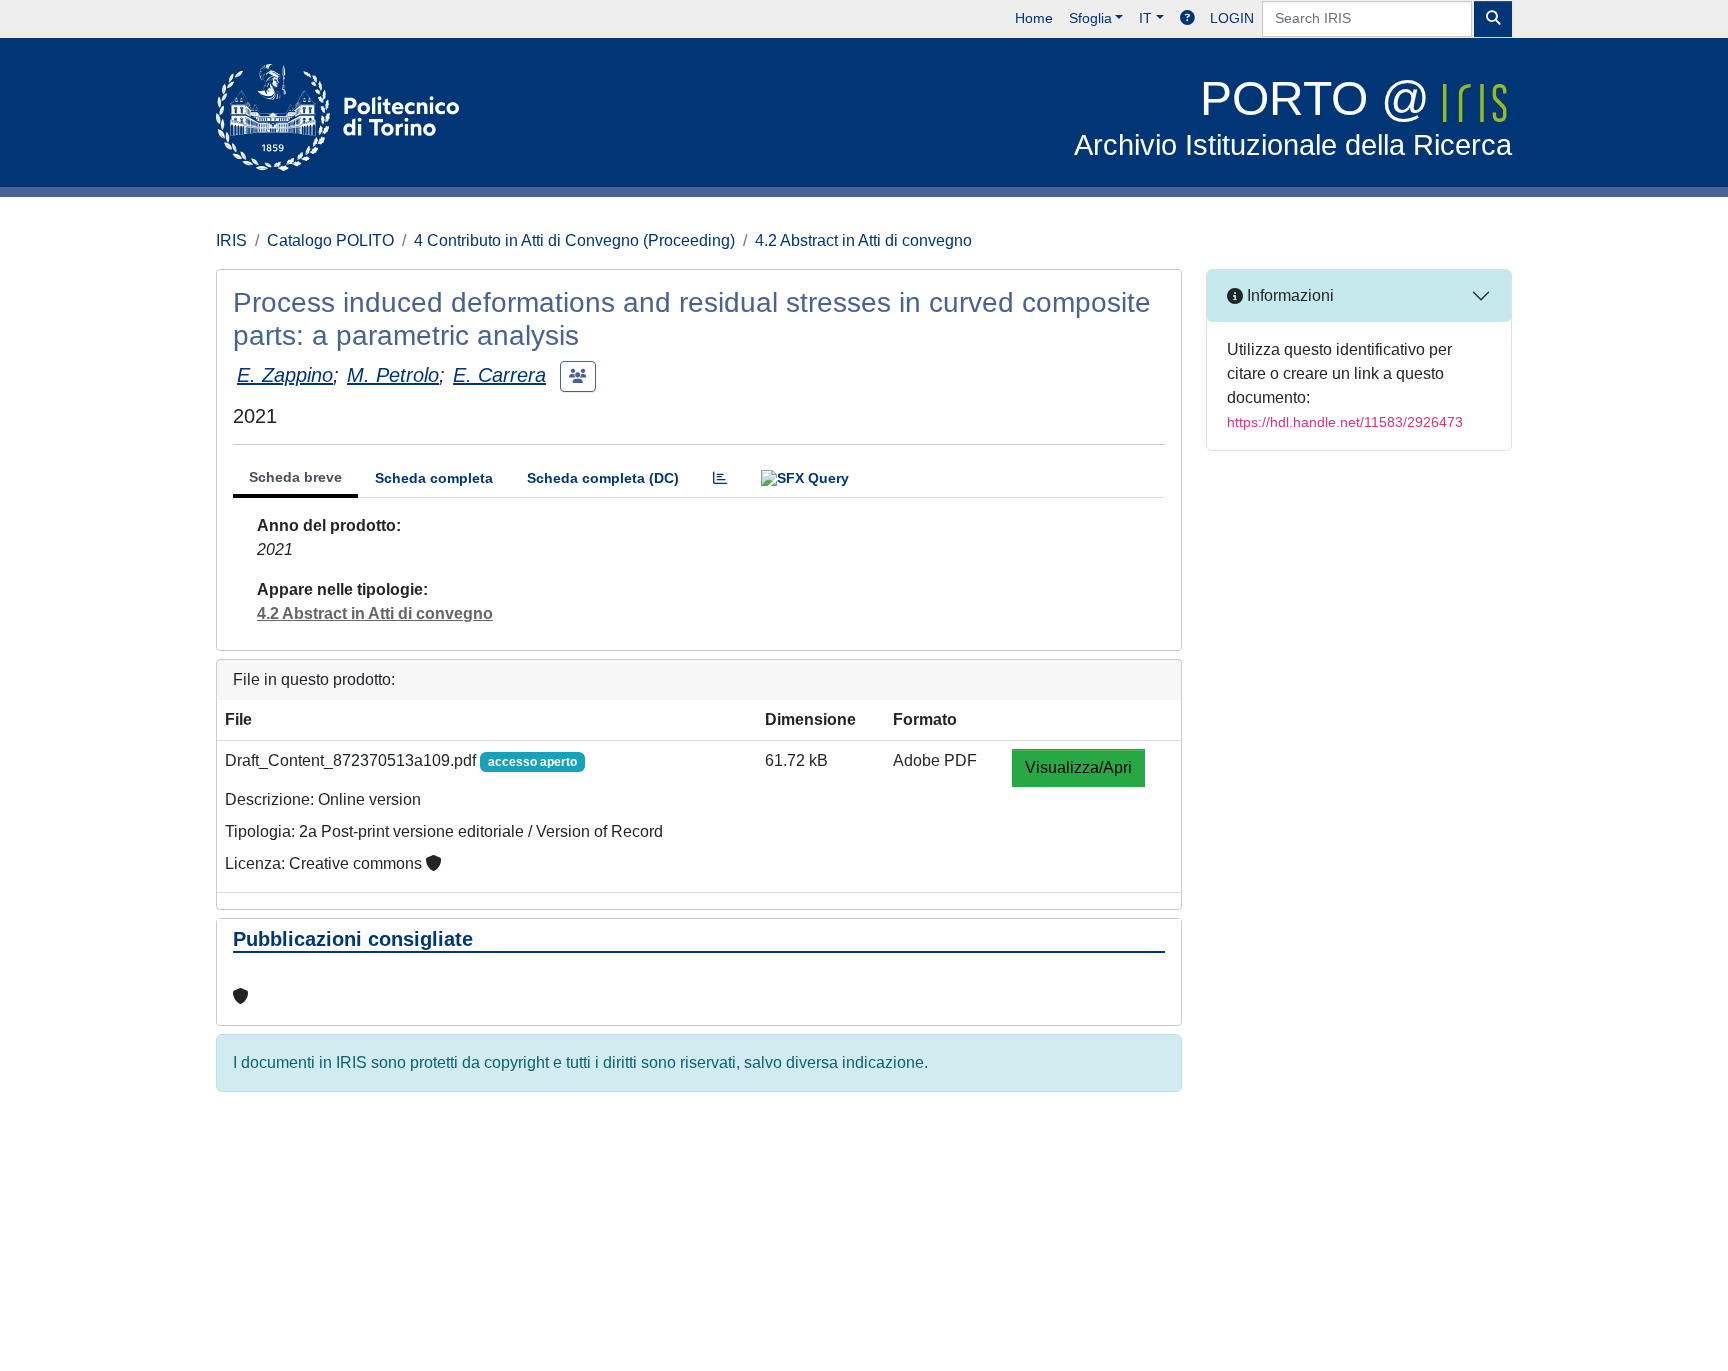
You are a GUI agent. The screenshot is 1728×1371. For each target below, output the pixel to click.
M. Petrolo (393, 375)
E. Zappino (285, 375)
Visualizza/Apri (1078, 767)
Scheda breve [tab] (295, 477)
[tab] (720, 478)
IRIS (231, 240)
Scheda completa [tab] (434, 478)
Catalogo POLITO (330, 240)
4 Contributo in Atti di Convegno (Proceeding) (574, 240)
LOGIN (1232, 18)
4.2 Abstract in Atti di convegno (863, 240)
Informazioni (1288, 295)
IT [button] (1145, 18)
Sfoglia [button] (1090, 18)
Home (1034, 18)
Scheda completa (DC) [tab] (603, 478)
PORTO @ (1293, 116)
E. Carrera (499, 375)
